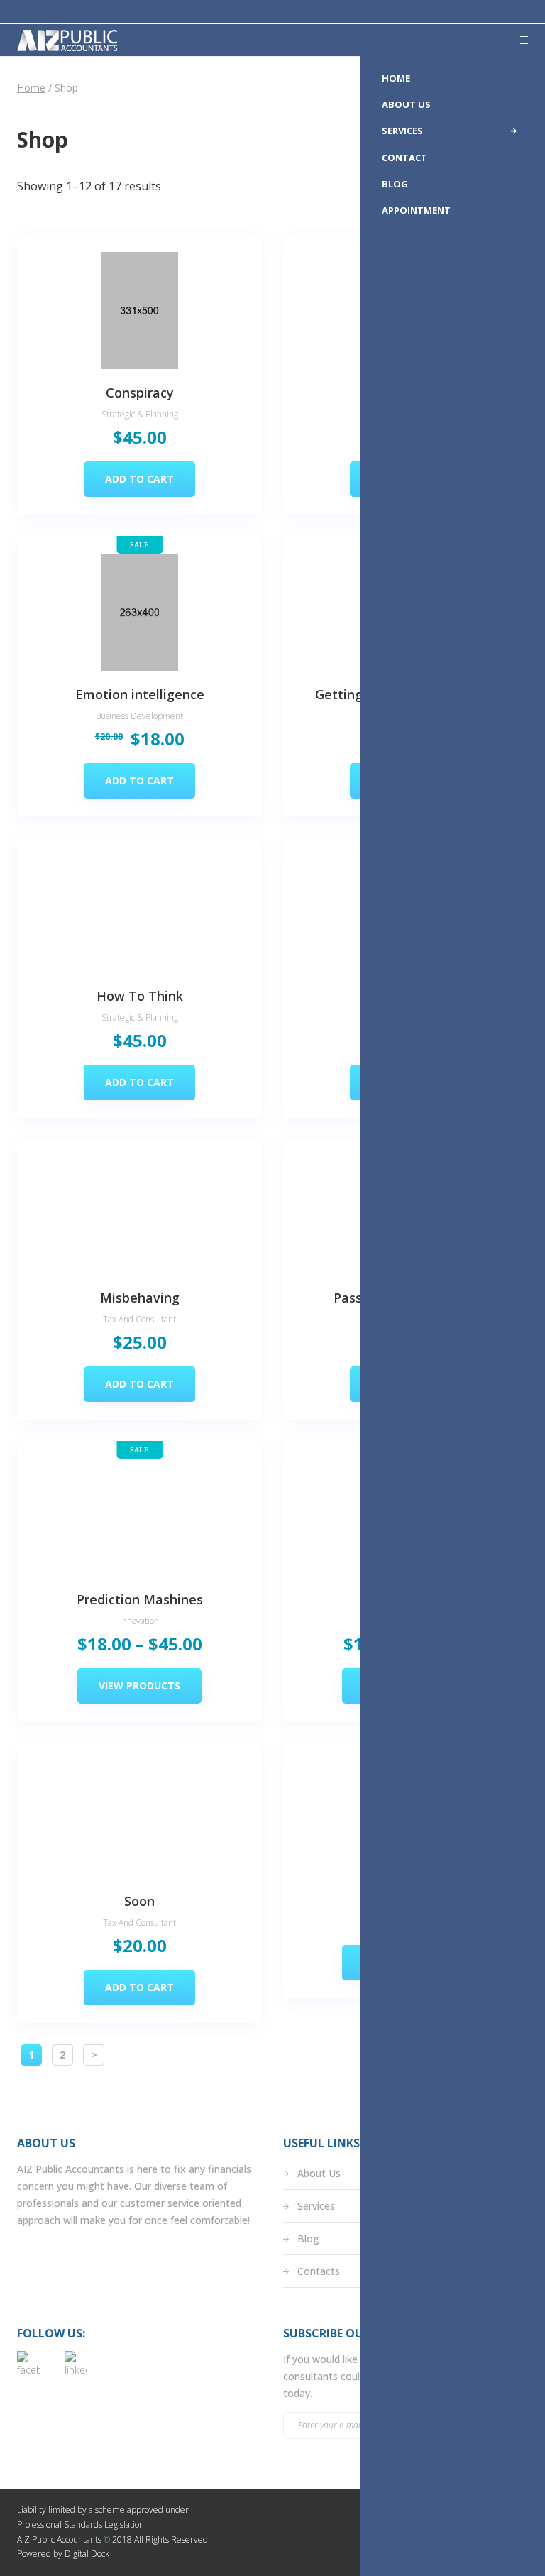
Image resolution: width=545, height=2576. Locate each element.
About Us (319, 2173)
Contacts (319, 2271)
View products (139, 1686)
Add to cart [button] (139, 479)
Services (316, 2206)
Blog (308, 2238)
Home (31, 88)
